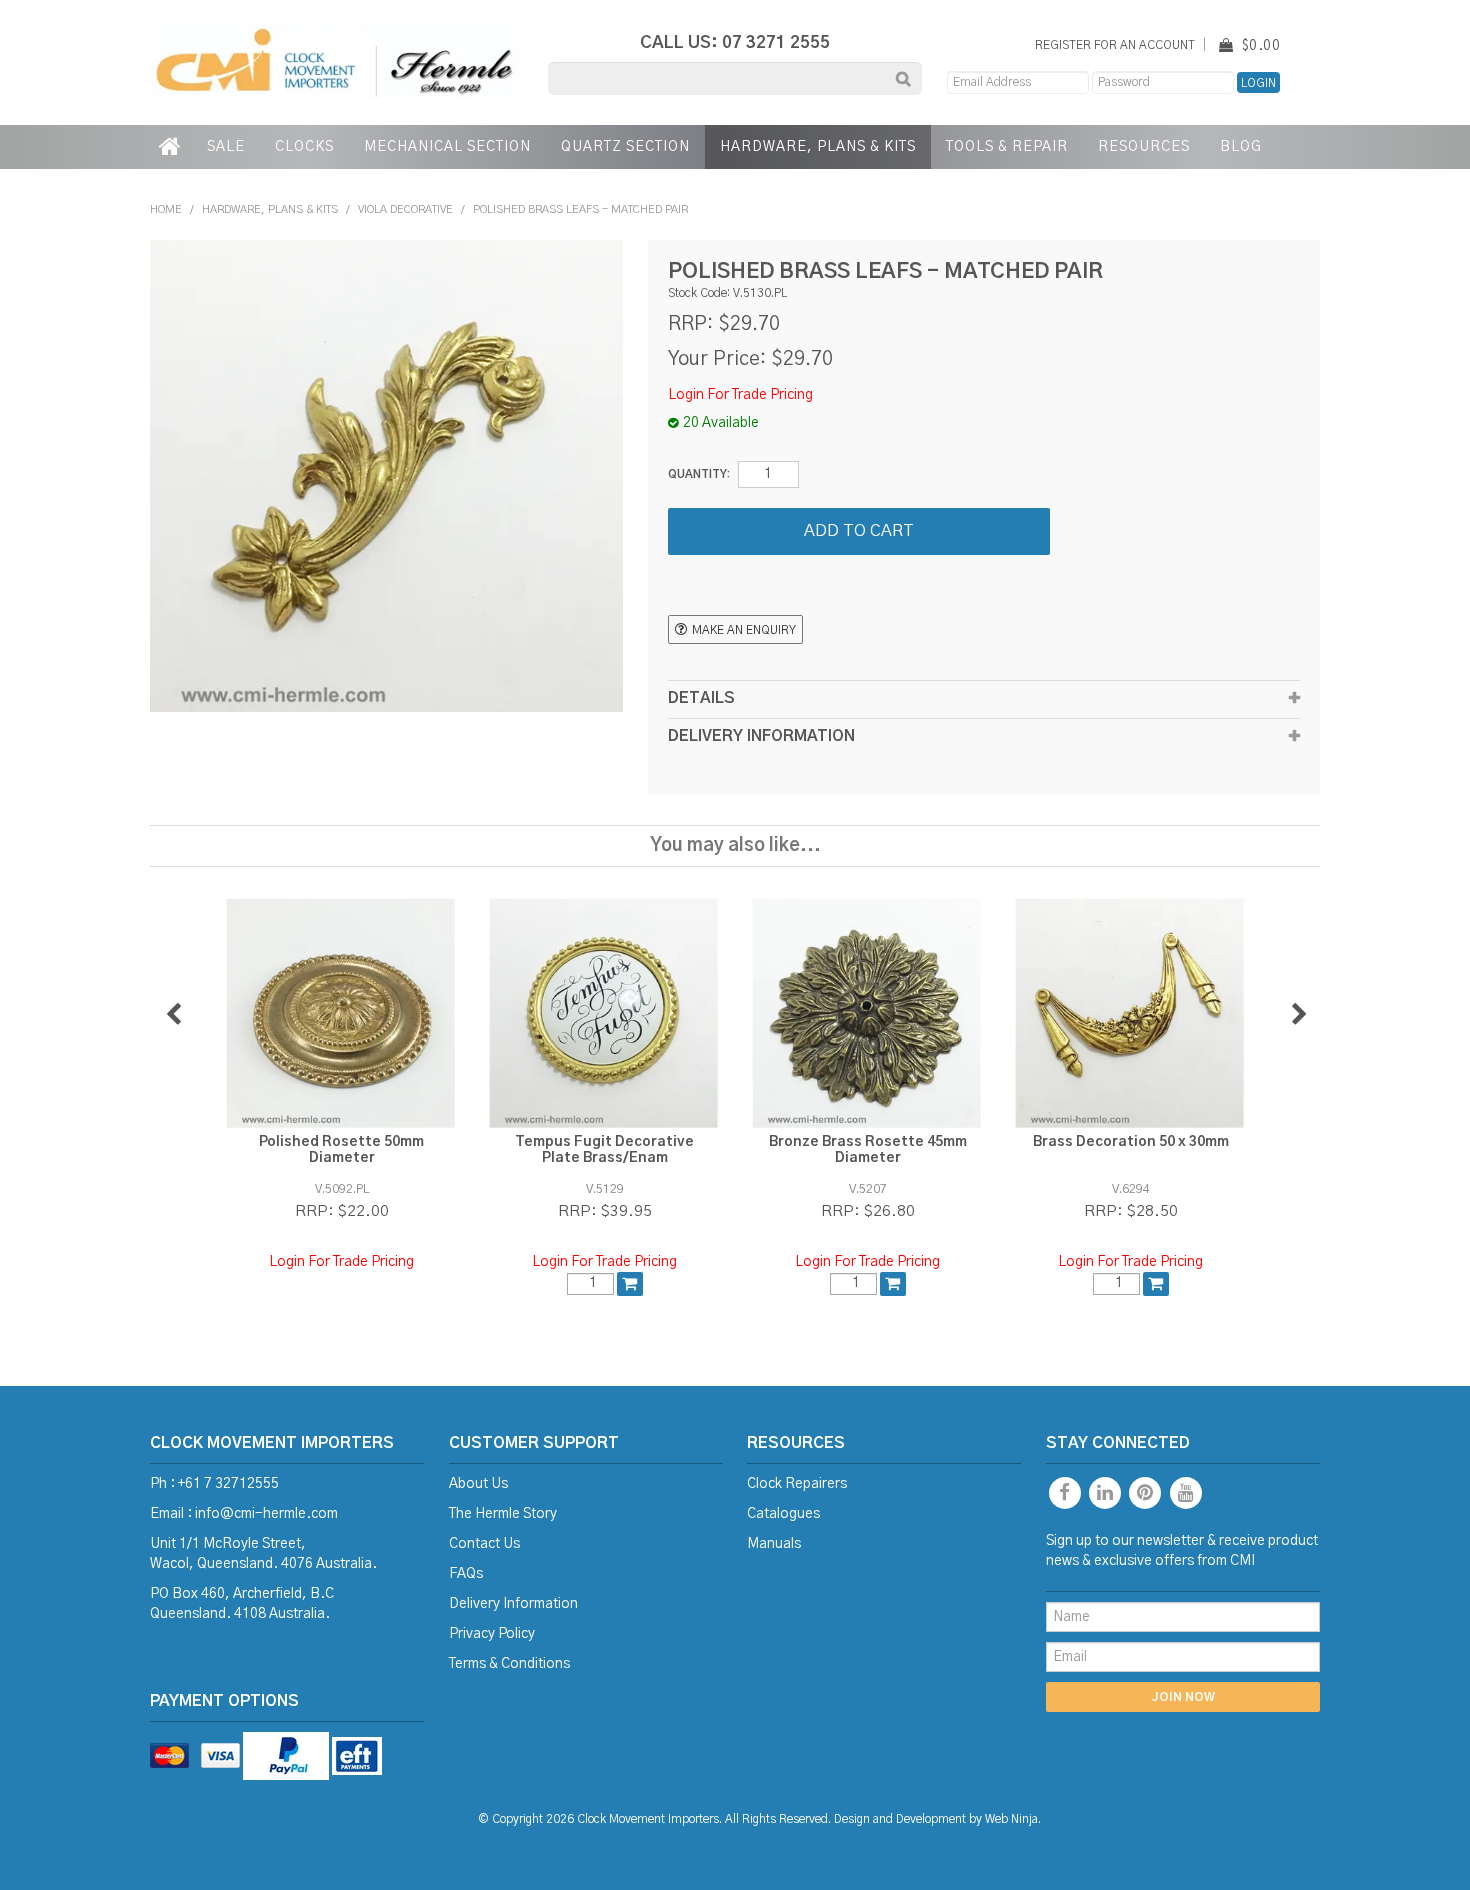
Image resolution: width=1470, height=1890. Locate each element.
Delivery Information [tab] (761, 736)
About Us (478, 1484)
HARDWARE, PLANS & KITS (818, 147)
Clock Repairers (797, 1484)
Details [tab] (701, 698)
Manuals (774, 1544)
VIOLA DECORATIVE (405, 209)
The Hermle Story (503, 1514)
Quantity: (699, 474)
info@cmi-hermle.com (266, 1514)
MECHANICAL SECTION (447, 147)
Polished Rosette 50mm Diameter (341, 1149)
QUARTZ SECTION (625, 147)
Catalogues (783, 1514)
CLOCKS (304, 147)
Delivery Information (513, 1604)
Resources (1144, 147)
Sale (226, 147)
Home (171, 147)
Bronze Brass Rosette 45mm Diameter (868, 1149)
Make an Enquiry (744, 630)
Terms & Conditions (509, 1664)
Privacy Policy (492, 1634)
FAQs (466, 1574)
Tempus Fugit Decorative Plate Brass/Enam (604, 1149)
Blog (1241, 147)
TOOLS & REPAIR (1007, 147)
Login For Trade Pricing (740, 395)
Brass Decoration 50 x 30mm (1131, 1142)
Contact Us (484, 1544)
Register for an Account (1115, 45)
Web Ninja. (1013, 1819)
